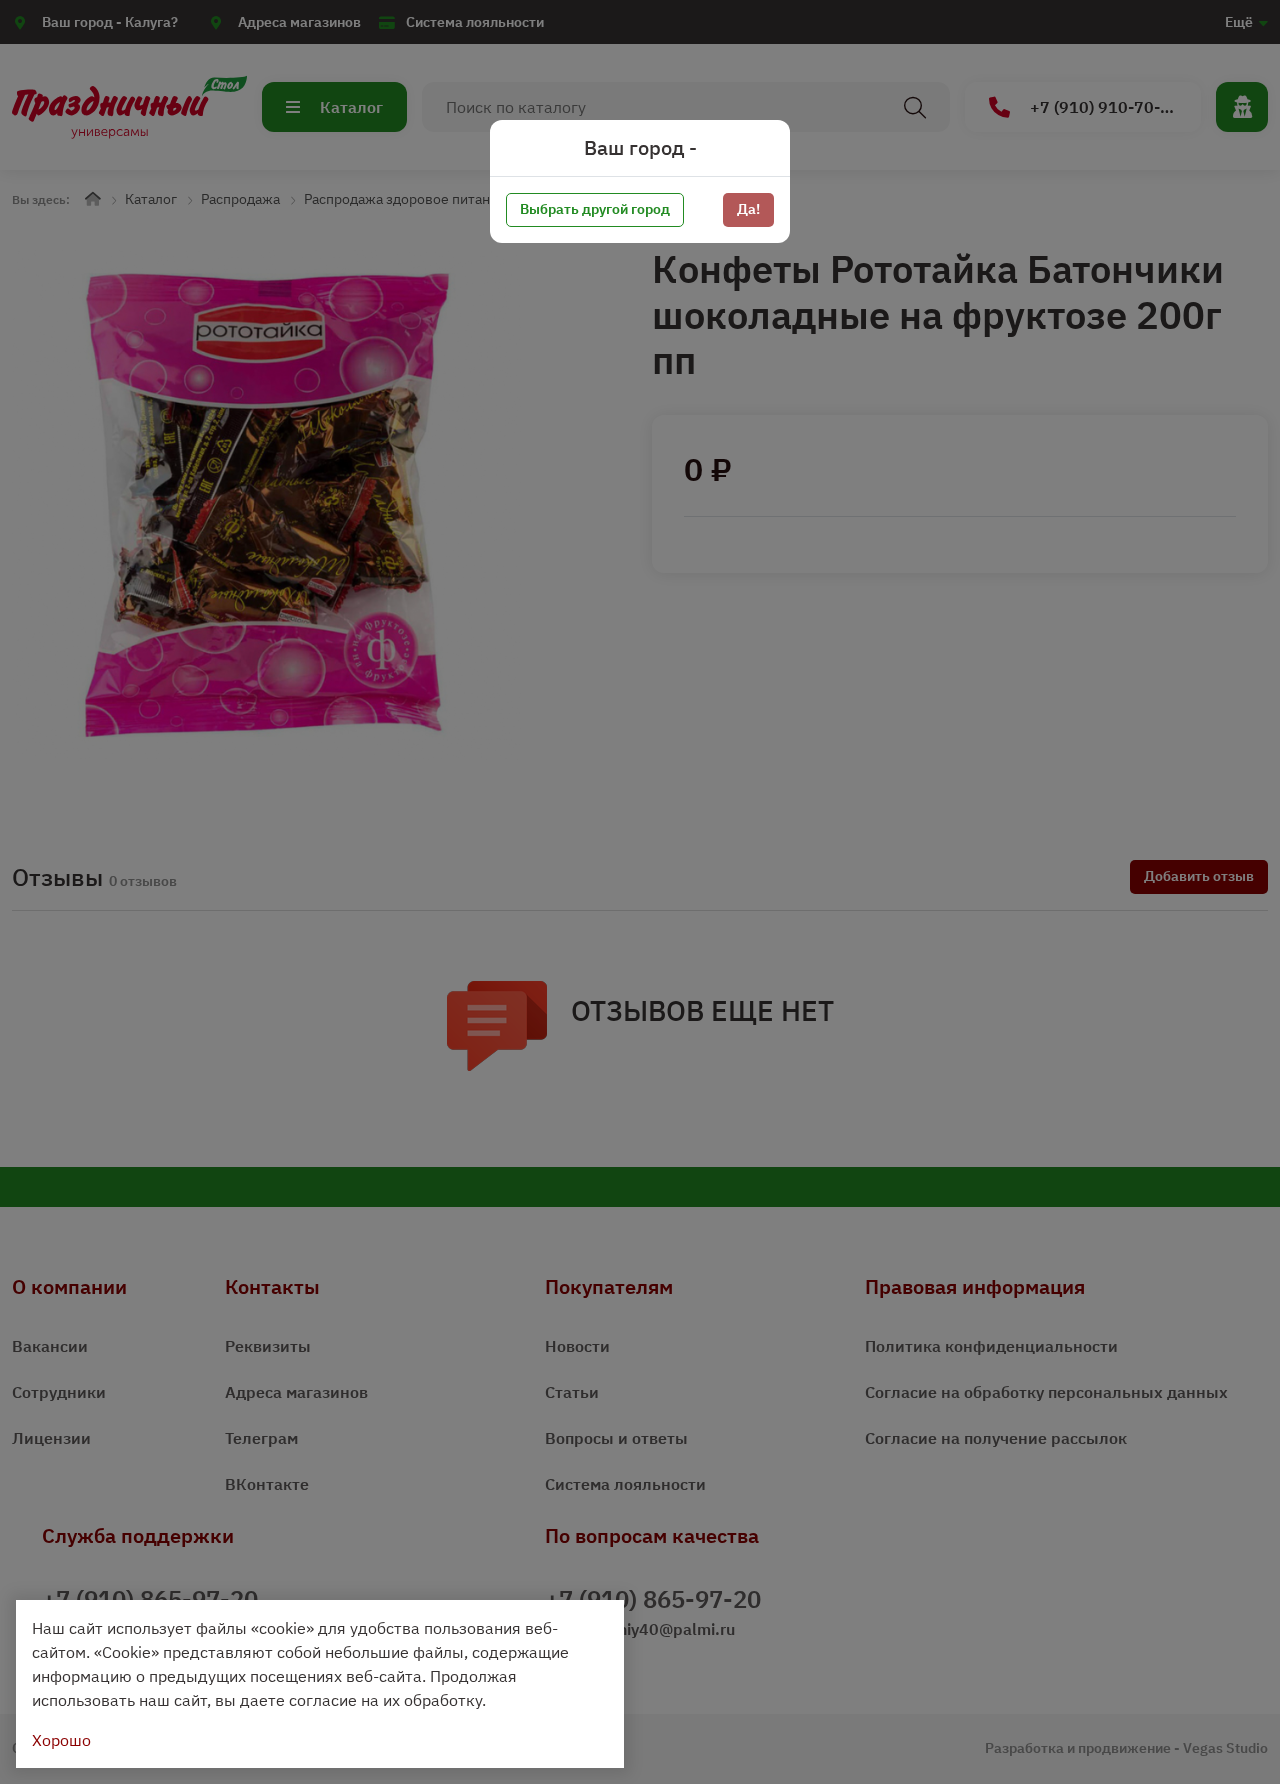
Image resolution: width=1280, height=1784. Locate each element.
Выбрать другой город (595, 209)
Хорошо (61, 1740)
